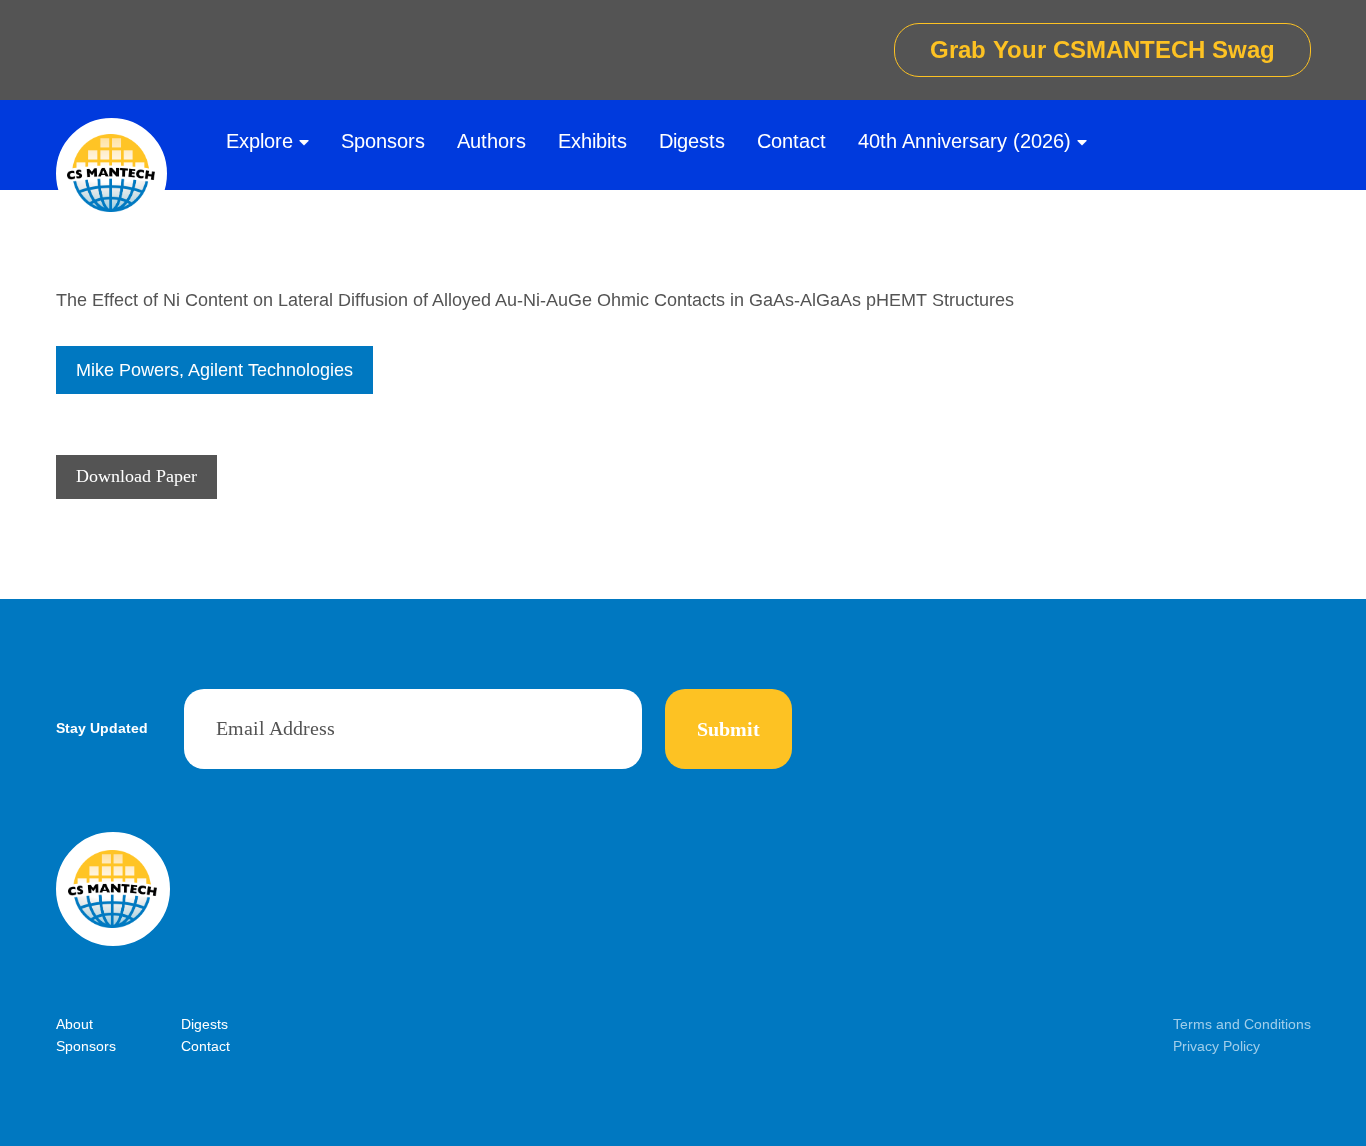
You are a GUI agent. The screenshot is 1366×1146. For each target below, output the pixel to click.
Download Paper (136, 476)
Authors (491, 141)
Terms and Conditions (1242, 1024)
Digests (692, 141)
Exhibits (592, 141)
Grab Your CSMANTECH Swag (1102, 49)
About (74, 1024)
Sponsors (383, 141)
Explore (259, 141)
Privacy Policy (1216, 1046)
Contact (791, 141)
